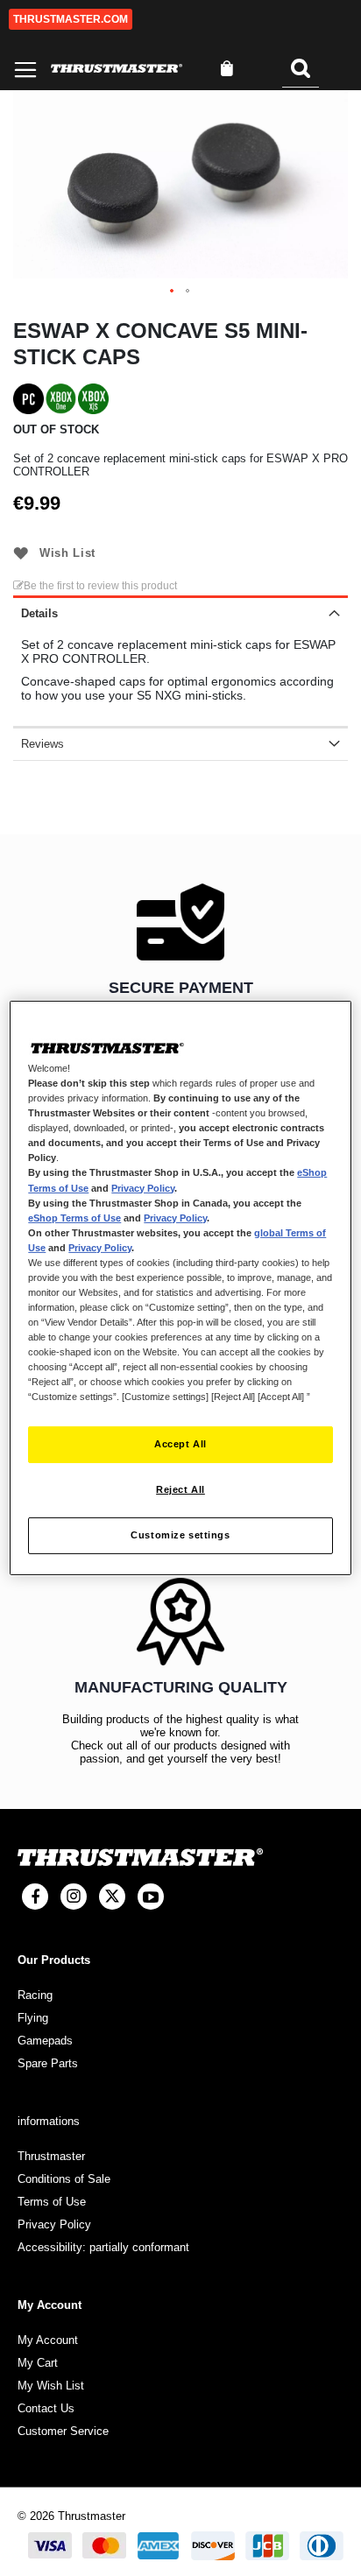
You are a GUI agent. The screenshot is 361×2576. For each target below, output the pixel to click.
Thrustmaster (51, 2156)
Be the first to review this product (100, 586)
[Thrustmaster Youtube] (151, 1897)
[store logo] (117, 69)
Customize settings (180, 1535)
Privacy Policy (143, 1187)
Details (39, 613)
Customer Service (63, 2431)
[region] (180, 1288)
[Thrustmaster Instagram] (74, 1897)
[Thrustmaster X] (112, 1897)
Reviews (42, 744)
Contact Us (46, 2408)
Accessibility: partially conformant (103, 2247)
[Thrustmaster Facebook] (35, 1897)
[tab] (180, 612)
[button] (173, 292)
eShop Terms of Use (74, 1218)
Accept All (180, 1444)
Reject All (180, 1489)
